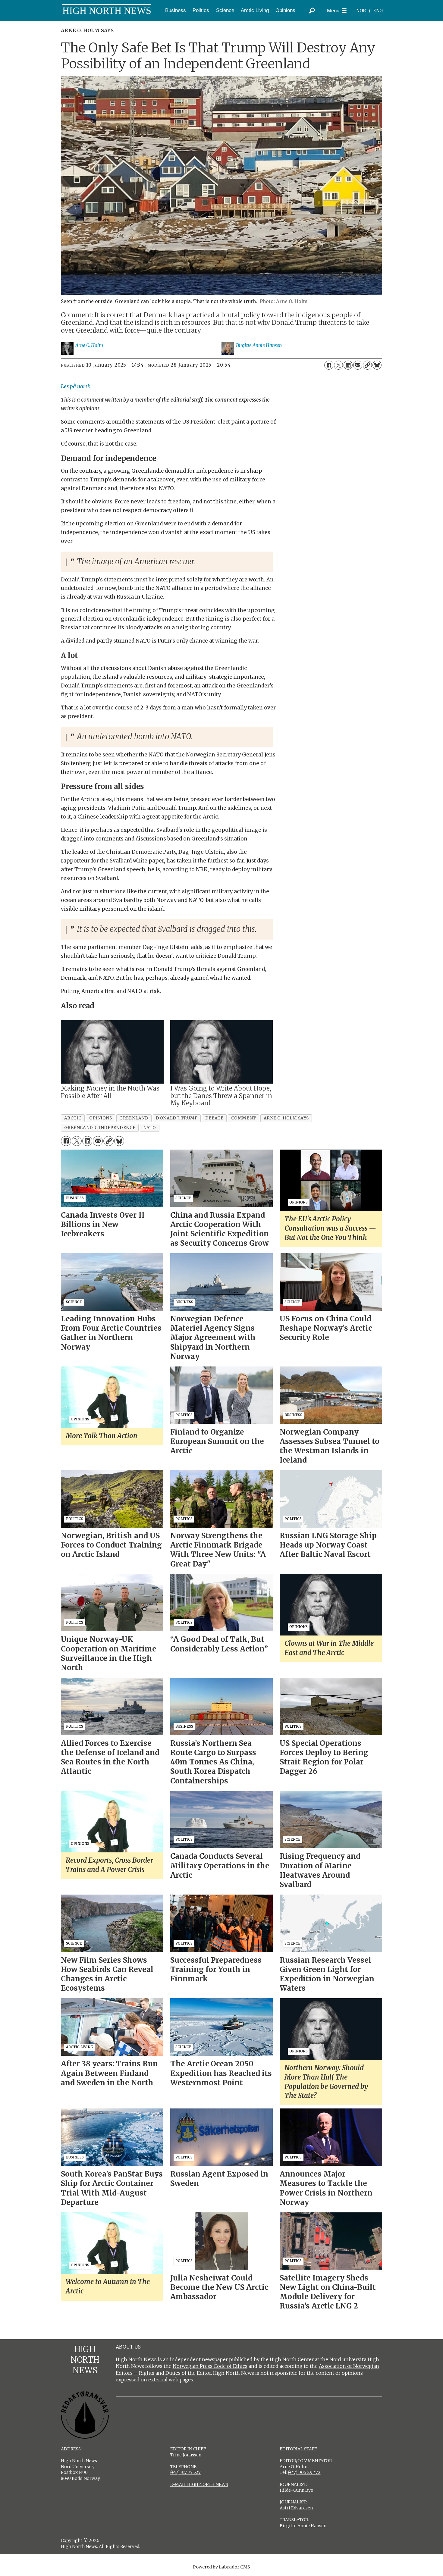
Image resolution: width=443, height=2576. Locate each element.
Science (225, 10)
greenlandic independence (100, 1128)
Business (176, 10)
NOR (361, 11)
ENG (378, 11)
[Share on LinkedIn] (348, 365)
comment (244, 1118)
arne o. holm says (286, 1118)
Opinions (285, 10)
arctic (73, 1118)
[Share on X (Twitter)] (338, 365)
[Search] (312, 11)
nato (150, 1128)
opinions (101, 1118)
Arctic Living (255, 10)
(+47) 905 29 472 (304, 2472)
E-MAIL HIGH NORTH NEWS (199, 2484)
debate (214, 1118)
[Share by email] (358, 365)
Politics (201, 10)
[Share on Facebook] (329, 365)
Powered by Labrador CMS (222, 2567)
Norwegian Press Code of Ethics (210, 2366)
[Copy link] (367, 365)
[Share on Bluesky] (377, 365)
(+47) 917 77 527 (185, 2472)
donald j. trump (177, 1118)
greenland (134, 1118)
